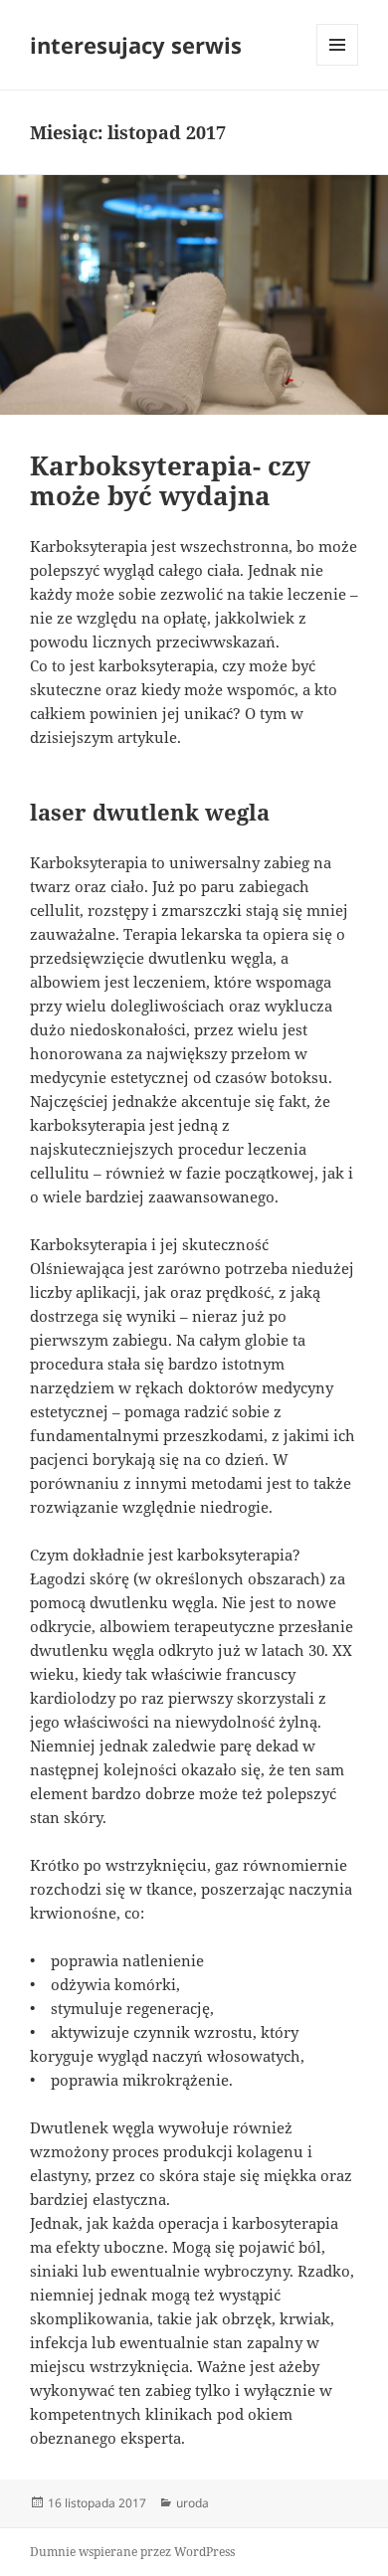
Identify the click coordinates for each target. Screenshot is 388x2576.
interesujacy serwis (136, 45)
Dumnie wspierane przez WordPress (132, 2552)
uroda (193, 2503)
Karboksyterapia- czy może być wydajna (170, 480)
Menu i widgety (338, 65)
